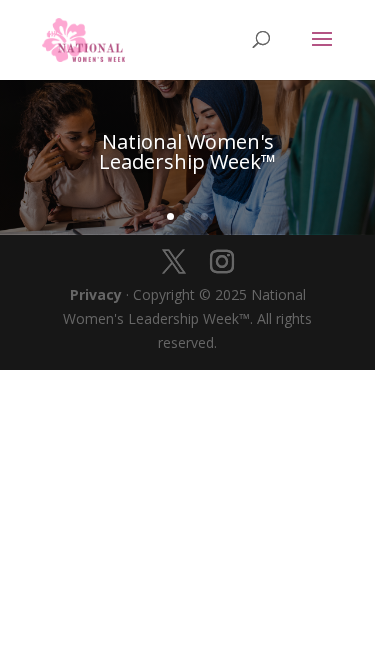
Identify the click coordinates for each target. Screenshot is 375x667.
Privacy (96, 294)
